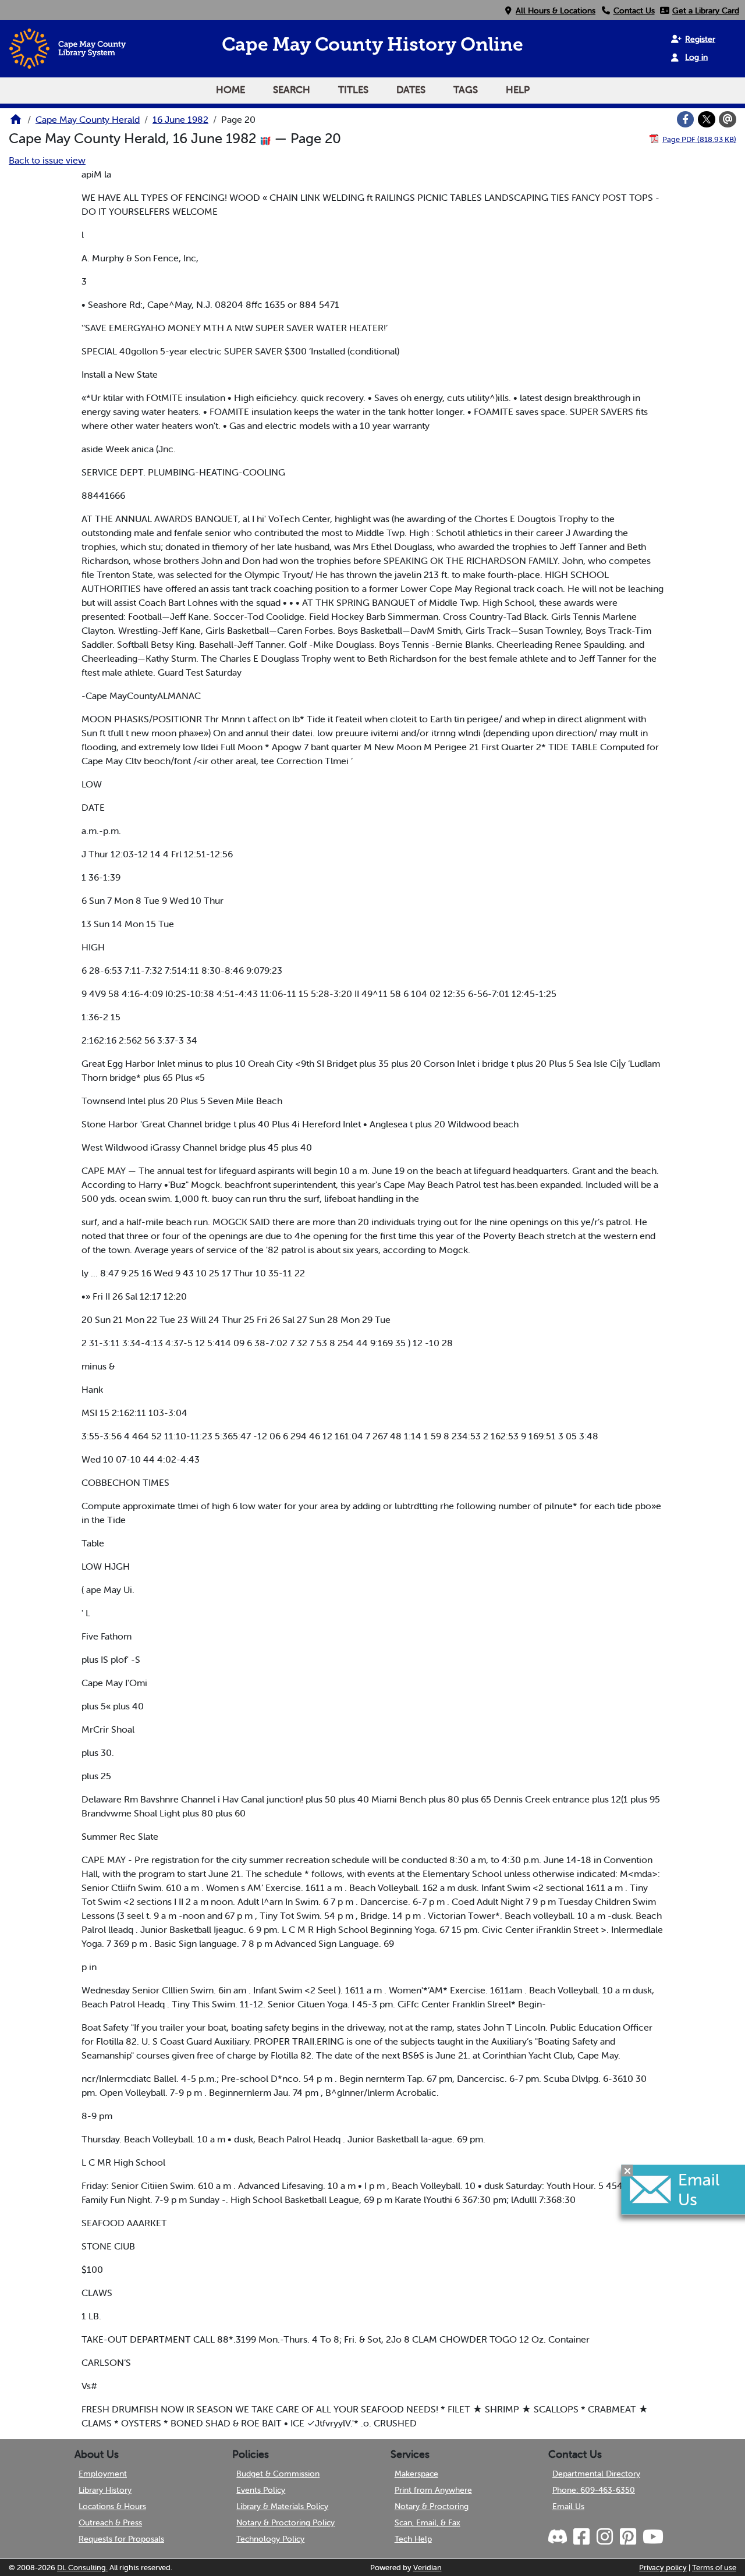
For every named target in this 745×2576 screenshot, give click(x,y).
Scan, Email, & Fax (428, 2522)
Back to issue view (47, 160)
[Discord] (559, 2537)
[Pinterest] (627, 2537)
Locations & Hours (112, 2506)
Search (292, 90)
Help (518, 90)
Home (230, 90)
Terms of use (714, 2568)
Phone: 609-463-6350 (594, 2490)
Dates (411, 90)
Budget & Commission (278, 2474)
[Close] (627, 2171)
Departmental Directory (596, 2474)
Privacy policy (663, 2568)
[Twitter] (707, 119)
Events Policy (261, 2490)
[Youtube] (652, 2537)
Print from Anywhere (433, 2490)
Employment (103, 2474)
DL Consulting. (82, 2568)
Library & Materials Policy (282, 2506)
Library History (105, 2490)
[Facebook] (686, 119)
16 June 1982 (180, 119)
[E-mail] (728, 119)
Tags (466, 90)
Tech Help (413, 2539)
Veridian (428, 2568)
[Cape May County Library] (16, 123)
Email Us (568, 2506)
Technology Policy (270, 2539)
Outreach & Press (110, 2522)
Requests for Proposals (121, 2539)
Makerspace (416, 2474)
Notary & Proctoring (432, 2506)
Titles (353, 90)
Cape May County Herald (88, 119)
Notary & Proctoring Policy (285, 2522)
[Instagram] (604, 2537)
